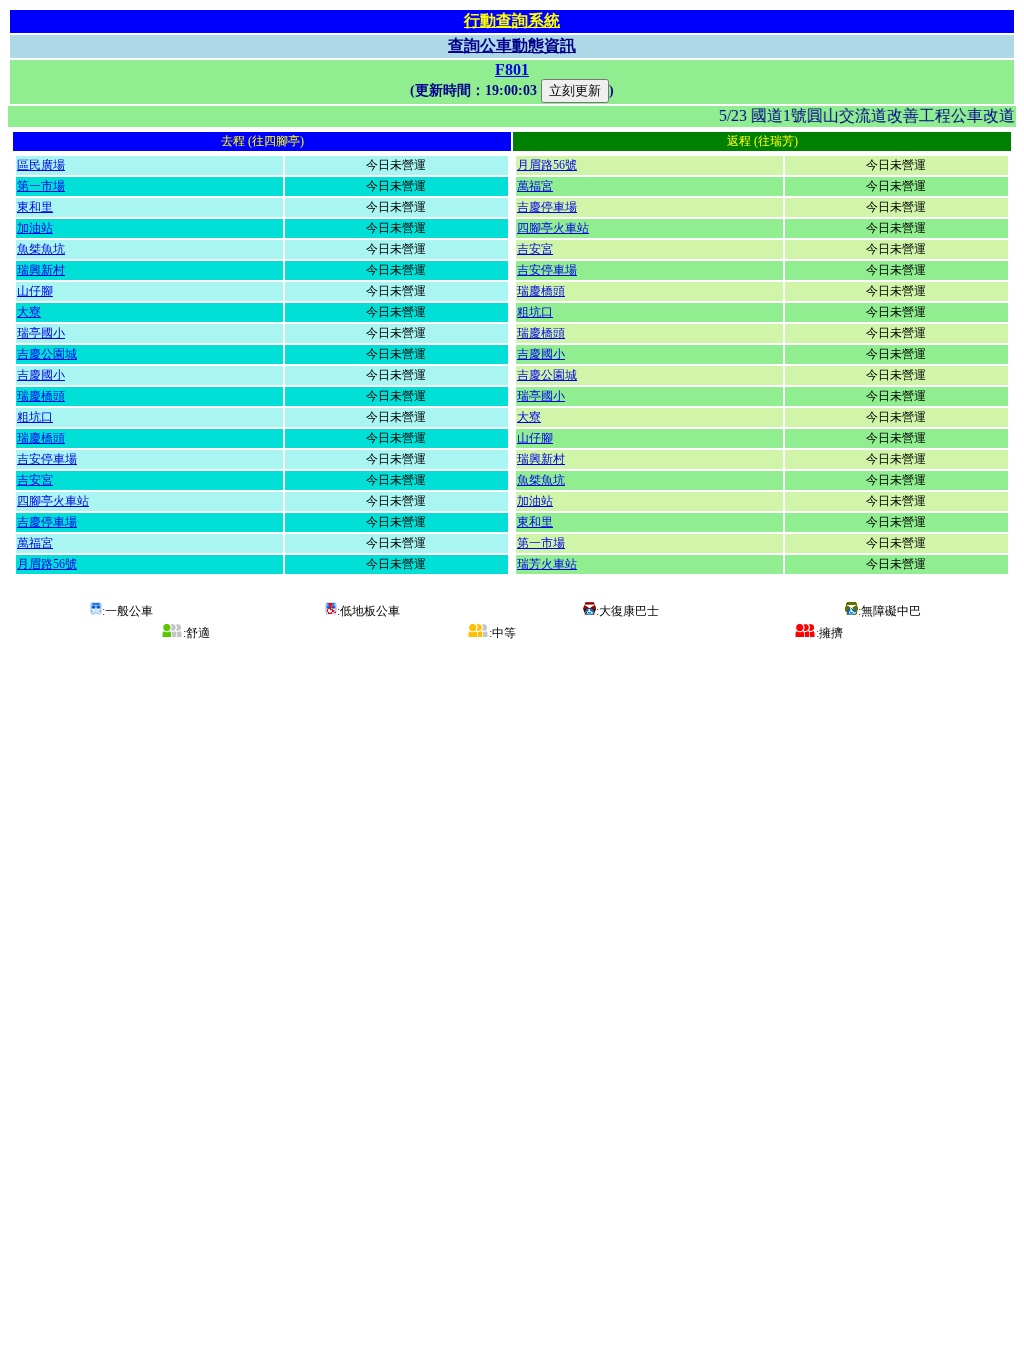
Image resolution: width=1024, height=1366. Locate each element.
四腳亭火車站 (53, 501)
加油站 (35, 228)
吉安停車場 (47, 459)
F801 (512, 69)
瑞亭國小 (41, 333)
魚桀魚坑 (41, 249)
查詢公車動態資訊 (512, 45)
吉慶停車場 (47, 522)
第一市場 (41, 186)
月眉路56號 (47, 564)
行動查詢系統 (512, 20)
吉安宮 (35, 480)
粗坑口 (35, 417)
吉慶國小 (41, 375)
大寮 (29, 312)
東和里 (35, 207)
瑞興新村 (41, 270)
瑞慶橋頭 (41, 396)
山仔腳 (35, 291)
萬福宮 (35, 543)
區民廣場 (41, 165)
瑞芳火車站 (547, 564)
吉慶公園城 (47, 354)
